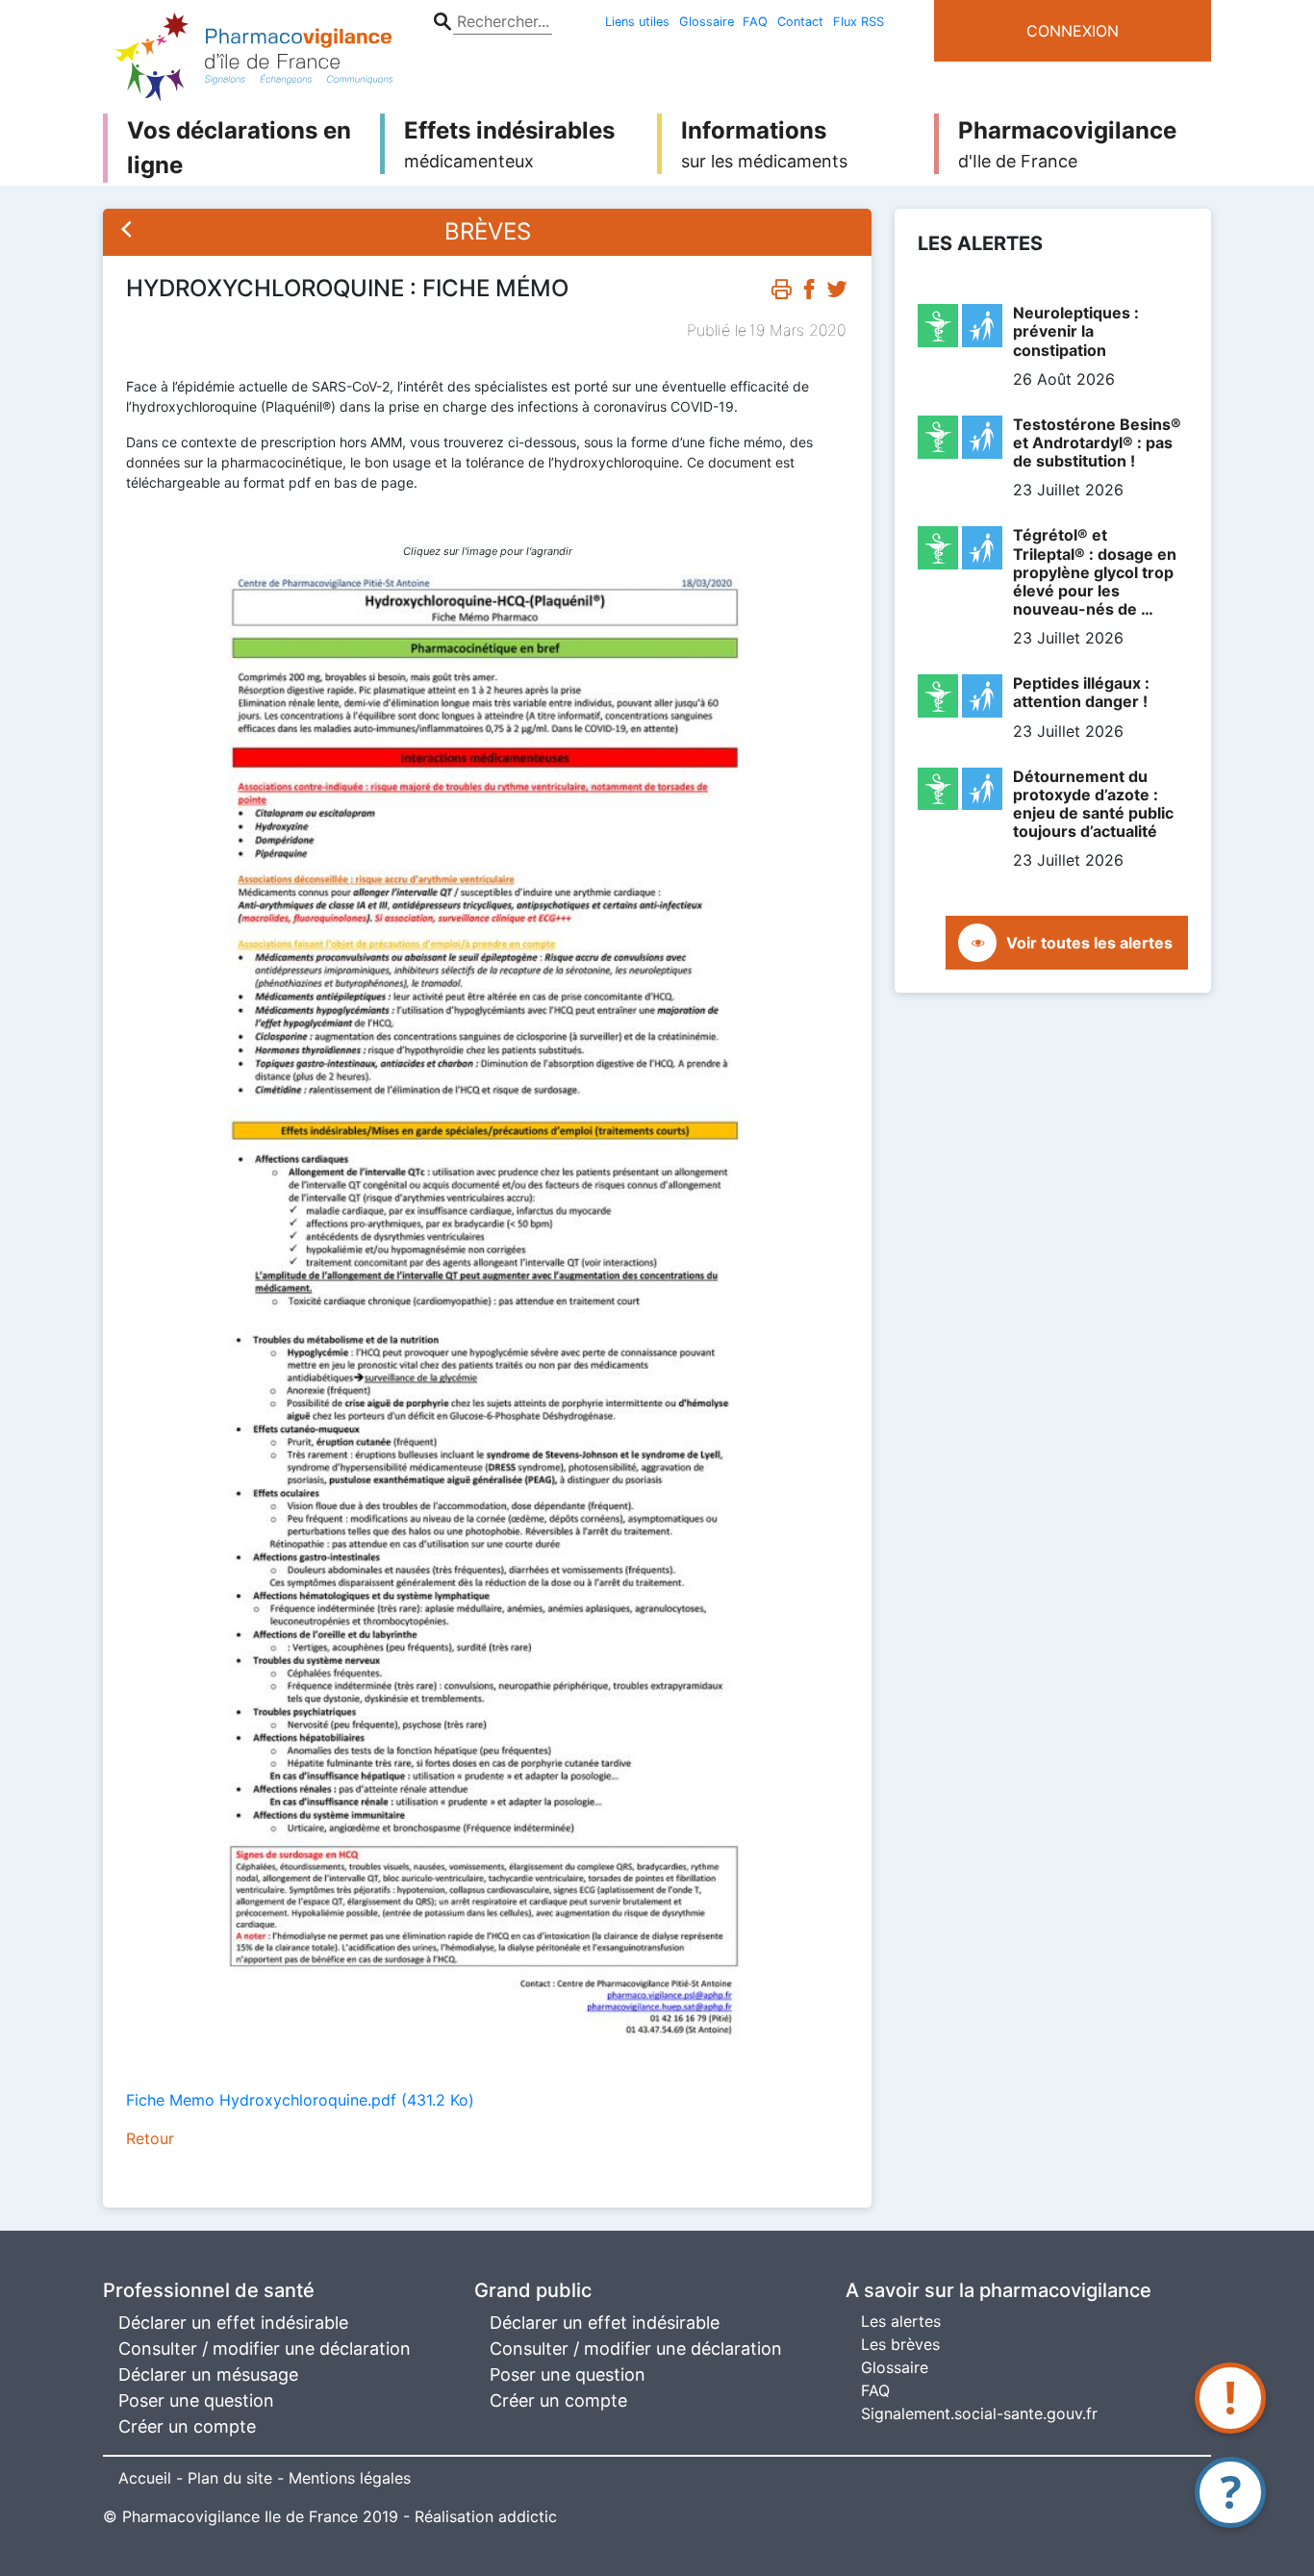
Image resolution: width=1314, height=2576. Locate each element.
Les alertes (901, 2321)
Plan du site (230, 2478)
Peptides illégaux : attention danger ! (1081, 692)
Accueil (145, 2478)
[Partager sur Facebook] (809, 293)
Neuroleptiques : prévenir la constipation (1076, 331)
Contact (800, 22)
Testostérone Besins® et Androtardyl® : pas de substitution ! (1097, 442)
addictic (528, 2516)
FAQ (755, 22)
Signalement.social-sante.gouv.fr (979, 2413)
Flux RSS (859, 22)
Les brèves (900, 2344)
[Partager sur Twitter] (837, 293)
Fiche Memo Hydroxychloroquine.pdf (300, 2100)
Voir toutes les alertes (1089, 943)
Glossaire (707, 22)
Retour (150, 2138)
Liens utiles (637, 22)
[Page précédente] (127, 232)
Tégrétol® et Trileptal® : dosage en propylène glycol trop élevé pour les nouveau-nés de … (1095, 572)
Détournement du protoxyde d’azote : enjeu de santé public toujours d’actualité (1093, 804)
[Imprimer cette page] (781, 293)
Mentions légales (350, 2478)
